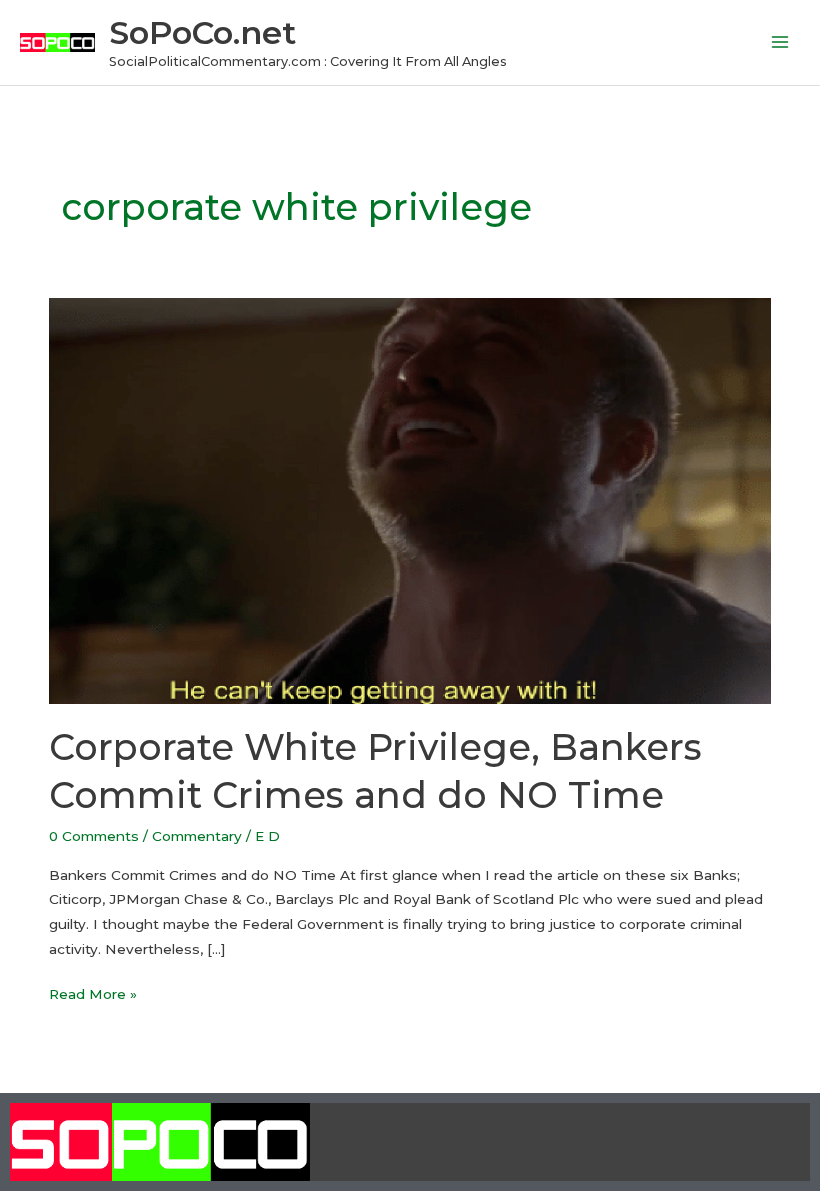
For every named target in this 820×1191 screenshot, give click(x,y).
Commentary (197, 836)
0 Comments (94, 836)
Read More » (93, 992)
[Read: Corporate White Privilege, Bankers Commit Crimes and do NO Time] (409, 500)
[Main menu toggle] (780, 42)
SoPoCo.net (202, 32)
